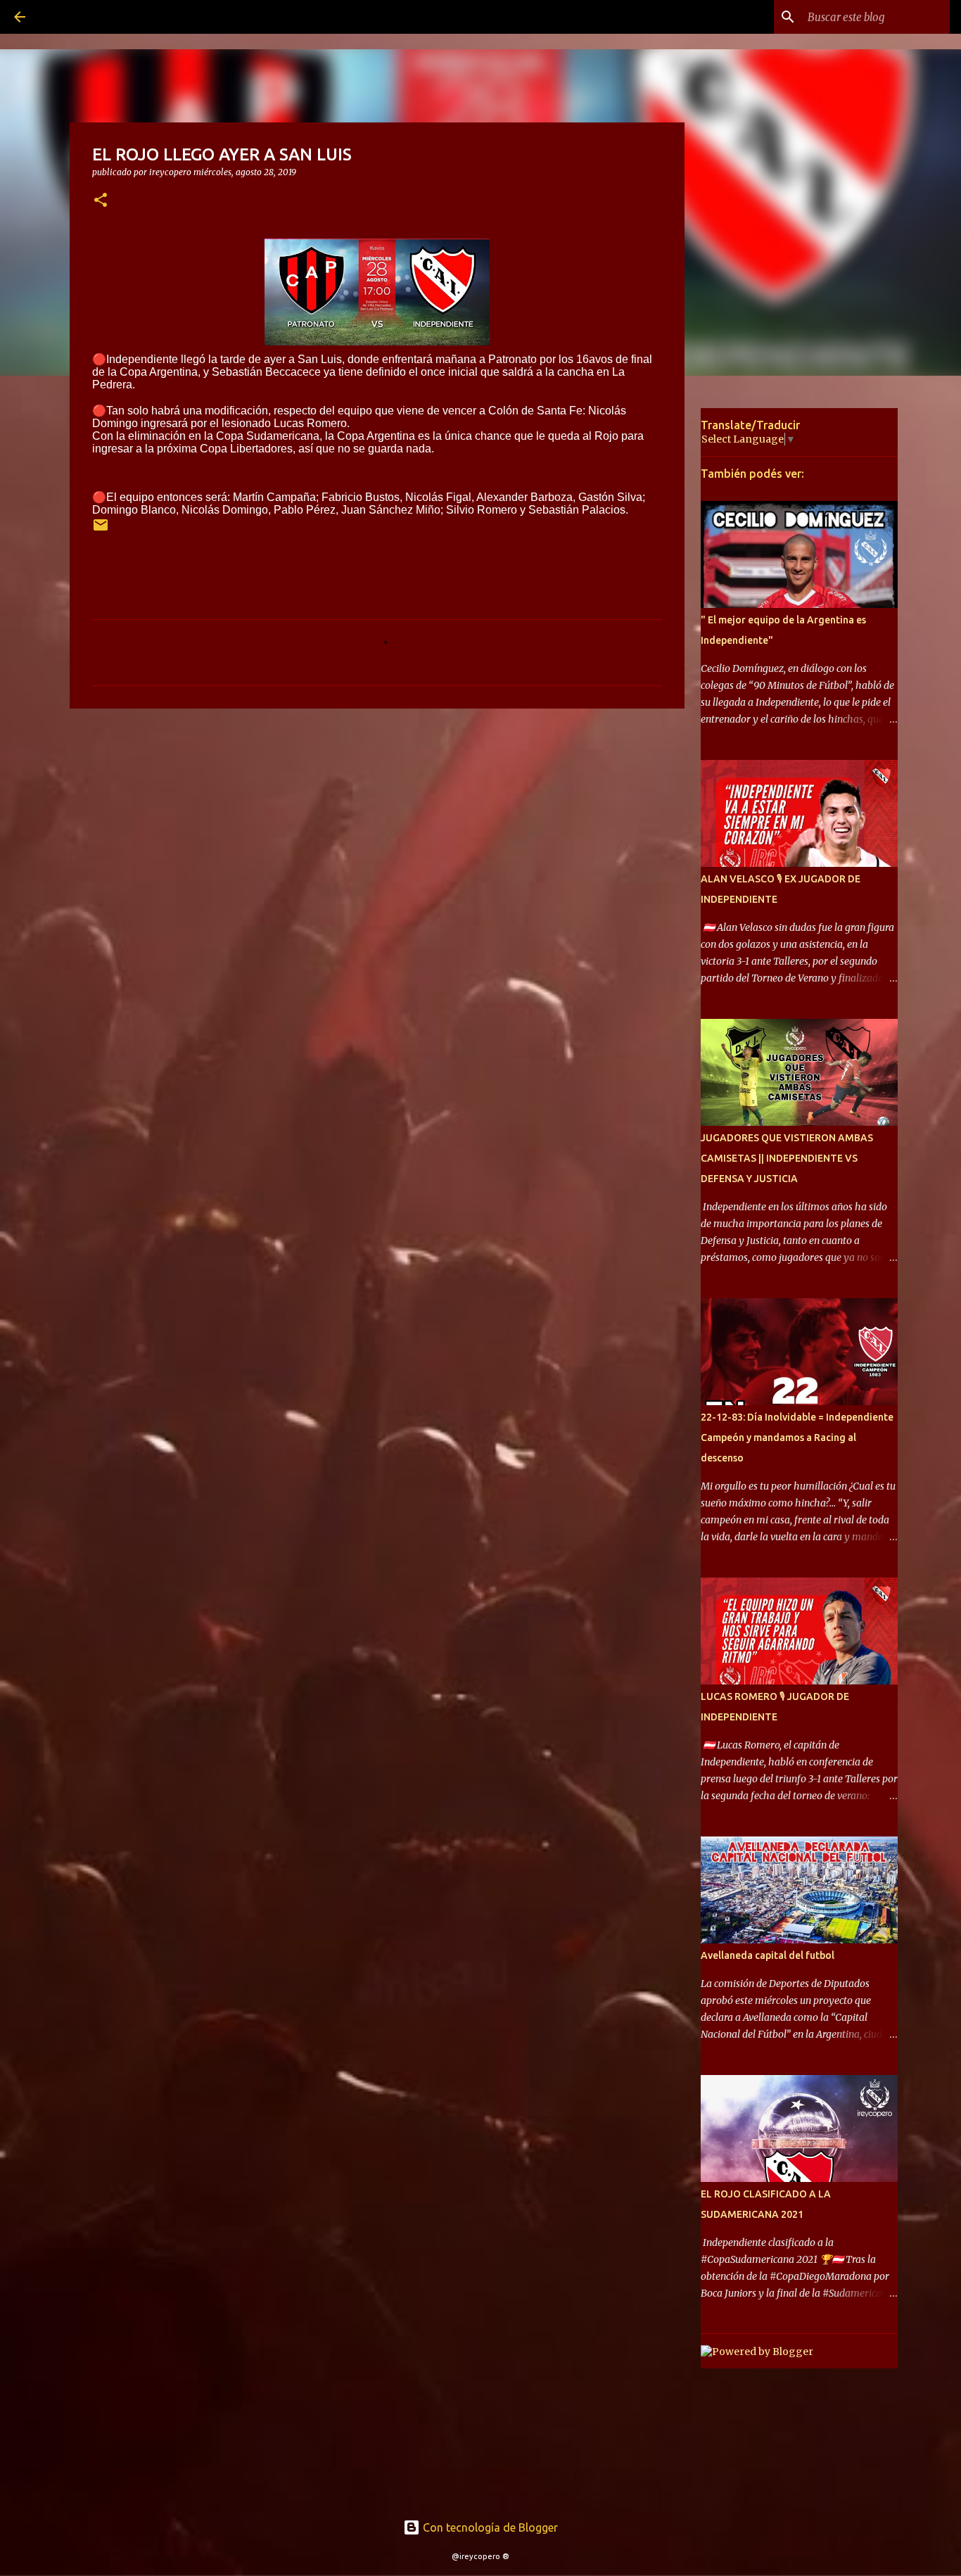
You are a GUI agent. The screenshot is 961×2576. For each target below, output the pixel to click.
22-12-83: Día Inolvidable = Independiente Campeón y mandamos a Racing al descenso (797, 1438)
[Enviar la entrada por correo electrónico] (101, 530)
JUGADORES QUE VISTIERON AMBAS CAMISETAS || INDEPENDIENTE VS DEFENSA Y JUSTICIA (787, 1158)
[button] (101, 201)
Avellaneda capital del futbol (768, 1955)
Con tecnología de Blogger (489, 2527)
